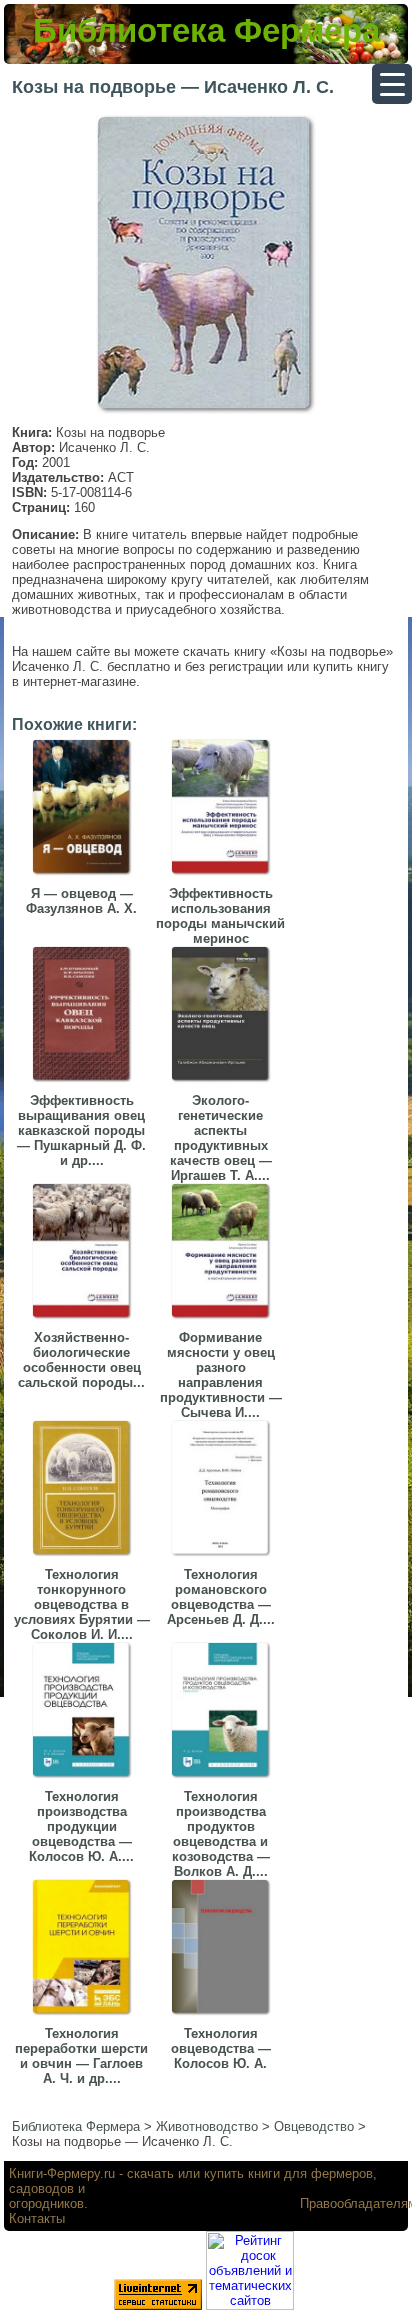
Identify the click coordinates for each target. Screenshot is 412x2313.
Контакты (37, 2218)
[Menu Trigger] (392, 84)
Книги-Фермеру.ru (62, 2173)
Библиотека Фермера (206, 30)
